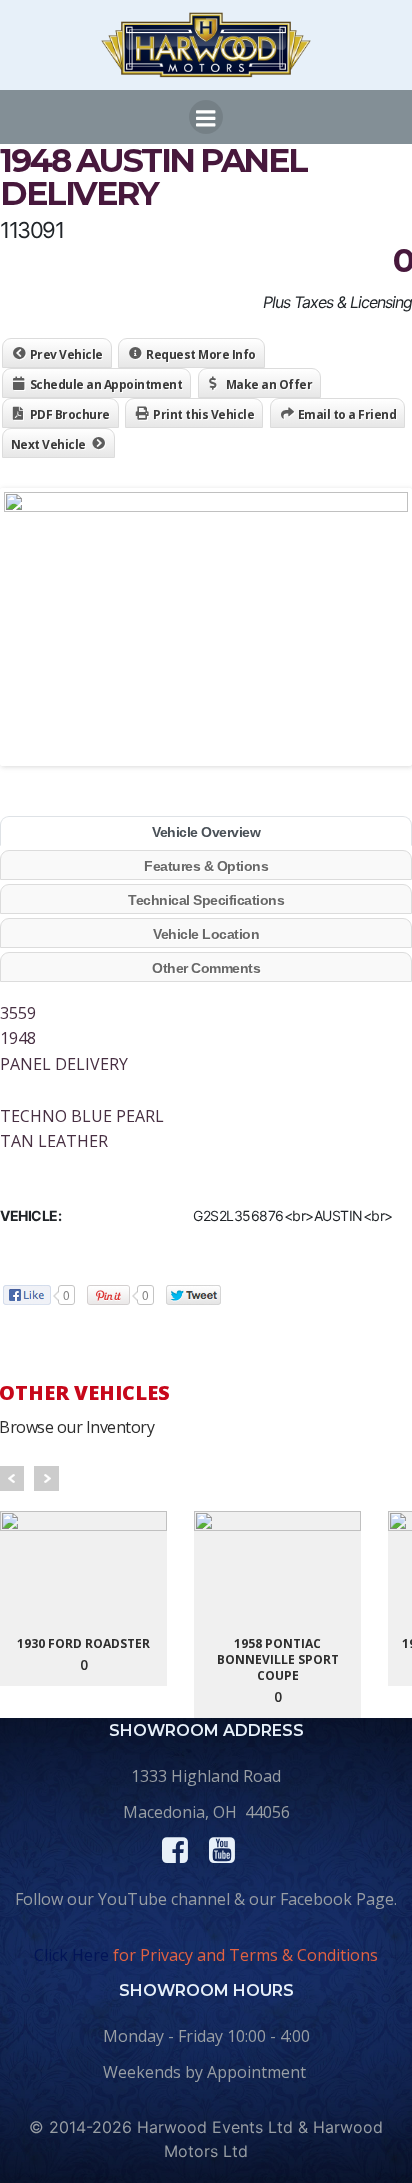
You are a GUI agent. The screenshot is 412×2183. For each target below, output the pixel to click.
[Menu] (206, 117)
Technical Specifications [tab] (206, 900)
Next (46, 1478)
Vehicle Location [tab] (206, 934)
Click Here (71, 1955)
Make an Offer (269, 384)
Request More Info (201, 354)
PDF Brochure (70, 414)
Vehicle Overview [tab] (206, 832)
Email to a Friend (347, 414)
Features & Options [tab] (206, 866)
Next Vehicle (48, 444)
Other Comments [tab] (206, 968)
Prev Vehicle (66, 354)
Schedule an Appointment (106, 384)
